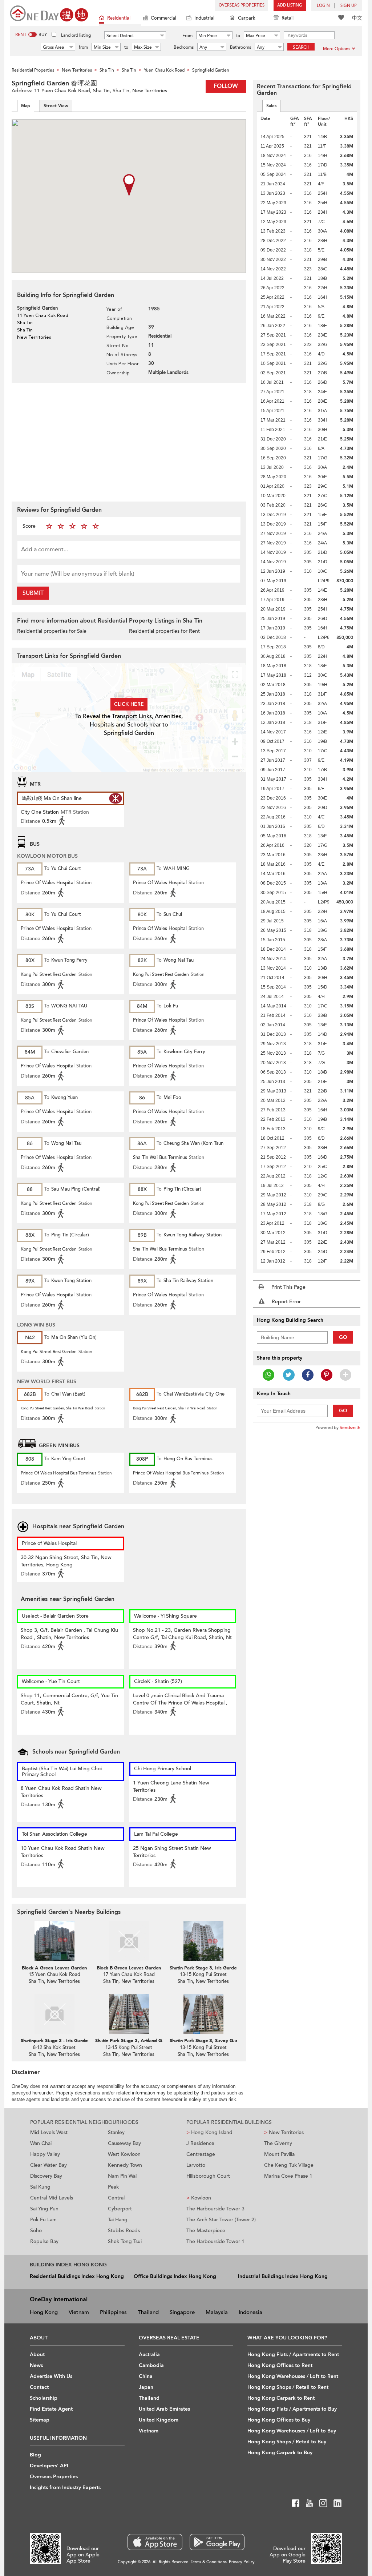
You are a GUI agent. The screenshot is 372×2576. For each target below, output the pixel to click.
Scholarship (44, 2398)
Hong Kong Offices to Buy (279, 2420)
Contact (39, 2387)
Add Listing (290, 5)
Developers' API (49, 2466)
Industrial (204, 18)
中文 (357, 18)
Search (301, 47)
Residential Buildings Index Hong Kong (77, 2276)
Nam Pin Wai (122, 2176)
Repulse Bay (44, 2241)
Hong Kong (44, 2312)
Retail (288, 18)
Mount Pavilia (279, 2154)
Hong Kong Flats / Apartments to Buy (292, 2409)
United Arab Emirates (164, 2409)
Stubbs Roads (124, 2231)
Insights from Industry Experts (65, 2488)
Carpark (247, 18)
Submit (33, 593)
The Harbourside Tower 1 (215, 2241)
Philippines (113, 2312)
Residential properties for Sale (52, 631)
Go (343, 1337)
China (146, 2376)
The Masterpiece (206, 2231)
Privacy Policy (242, 2562)
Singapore (182, 2312)
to (238, 36)
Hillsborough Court (208, 2176)
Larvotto (196, 2165)
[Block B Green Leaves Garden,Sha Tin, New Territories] (129, 1941)
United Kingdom (159, 2420)
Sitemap (40, 2420)
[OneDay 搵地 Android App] (217, 2542)
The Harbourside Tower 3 (215, 2209)
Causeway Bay (124, 2143)
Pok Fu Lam (43, 2220)
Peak (113, 2187)
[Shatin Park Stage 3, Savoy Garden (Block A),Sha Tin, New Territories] (203, 2014)
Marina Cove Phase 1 (288, 2176)
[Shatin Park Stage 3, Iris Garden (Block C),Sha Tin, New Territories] (203, 1941)
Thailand (148, 2312)
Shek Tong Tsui (125, 2241)
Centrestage (201, 2154)
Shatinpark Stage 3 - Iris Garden (55, 2041)
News (36, 2365)
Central (116, 2198)
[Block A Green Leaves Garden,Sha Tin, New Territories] (54, 1941)
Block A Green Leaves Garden (54, 1968)
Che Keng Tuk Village (289, 2165)
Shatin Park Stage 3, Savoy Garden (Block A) (218, 2041)
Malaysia (217, 2312)
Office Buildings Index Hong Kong (175, 2276)
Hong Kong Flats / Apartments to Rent (293, 2354)
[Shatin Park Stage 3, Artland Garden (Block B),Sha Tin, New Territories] (129, 2014)
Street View (56, 106)
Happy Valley (45, 2154)
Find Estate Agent (51, 2409)
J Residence (200, 2143)
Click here (129, 704)
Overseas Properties (242, 5)
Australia (149, 2354)
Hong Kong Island (209, 2132)
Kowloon (199, 2198)
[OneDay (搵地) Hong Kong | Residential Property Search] (49, 13)
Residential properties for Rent (164, 631)
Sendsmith (350, 1428)
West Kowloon (124, 2154)
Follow (226, 86)
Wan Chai (41, 2143)
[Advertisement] (129, 441)
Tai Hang (118, 2220)
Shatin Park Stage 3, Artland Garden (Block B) (145, 2041)
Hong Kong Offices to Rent (280, 2365)
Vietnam (79, 2312)
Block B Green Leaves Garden (129, 1968)
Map (26, 106)
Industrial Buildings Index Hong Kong (283, 2276)
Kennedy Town (125, 2165)
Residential (119, 18)
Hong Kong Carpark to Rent (281, 2398)
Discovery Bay (46, 2176)
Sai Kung (40, 2187)
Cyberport (120, 2209)
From (187, 36)
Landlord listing (76, 35)
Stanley (116, 2132)
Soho (36, 2231)
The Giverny (278, 2143)
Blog (35, 2455)
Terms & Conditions (209, 2562)
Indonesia (250, 2312)
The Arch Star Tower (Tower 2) (221, 2220)
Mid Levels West (49, 2132)
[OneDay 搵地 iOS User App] (155, 2542)
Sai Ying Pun (44, 2209)
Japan (146, 2387)
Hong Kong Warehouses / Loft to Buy (292, 2431)
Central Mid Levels (52, 2198)
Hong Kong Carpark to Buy (280, 2453)
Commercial (163, 18)
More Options (337, 49)
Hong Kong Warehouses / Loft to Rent (293, 2376)
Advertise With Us (51, 2376)
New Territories (284, 2132)
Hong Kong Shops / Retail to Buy (287, 2442)
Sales (271, 106)
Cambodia (151, 2365)
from (83, 47)
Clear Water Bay (48, 2165)
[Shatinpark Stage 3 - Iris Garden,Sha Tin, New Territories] (54, 2014)
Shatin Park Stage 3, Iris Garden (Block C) (215, 1968)
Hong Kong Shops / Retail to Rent (288, 2387)
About (37, 2354)
